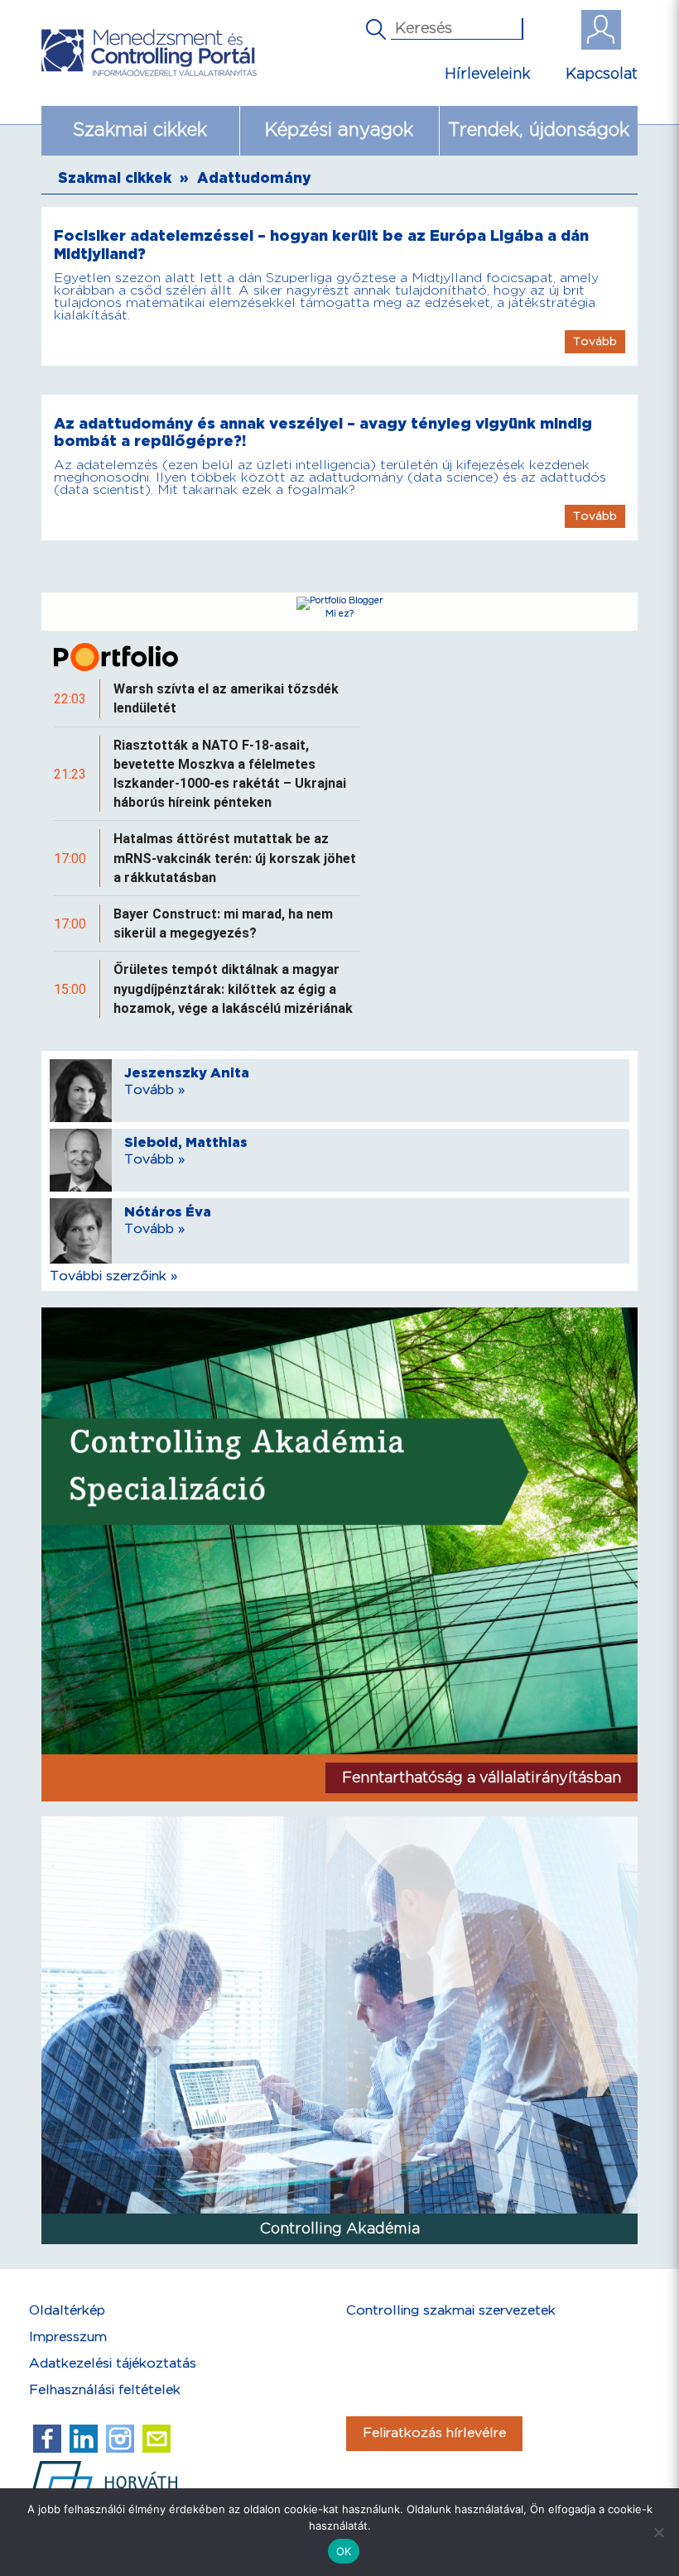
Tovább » (154, 1090)
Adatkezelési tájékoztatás (113, 2364)
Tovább (595, 342)
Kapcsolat (602, 74)
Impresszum (68, 2337)
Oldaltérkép (67, 2311)
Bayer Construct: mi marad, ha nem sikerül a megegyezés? (223, 923)
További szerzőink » (113, 1276)
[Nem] (658, 2532)
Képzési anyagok (339, 130)
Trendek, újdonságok (539, 130)
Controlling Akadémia (340, 2229)
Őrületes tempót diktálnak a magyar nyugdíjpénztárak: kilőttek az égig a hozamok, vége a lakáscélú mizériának (233, 988)
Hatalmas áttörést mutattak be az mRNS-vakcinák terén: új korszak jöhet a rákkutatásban (235, 858)
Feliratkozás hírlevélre (434, 2433)
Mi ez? (339, 614)
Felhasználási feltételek (105, 2390)
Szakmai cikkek (140, 130)
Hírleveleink (488, 74)
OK (344, 2551)
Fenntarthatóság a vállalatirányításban (482, 1778)
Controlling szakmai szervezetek (451, 2311)
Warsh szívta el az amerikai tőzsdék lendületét (226, 698)
